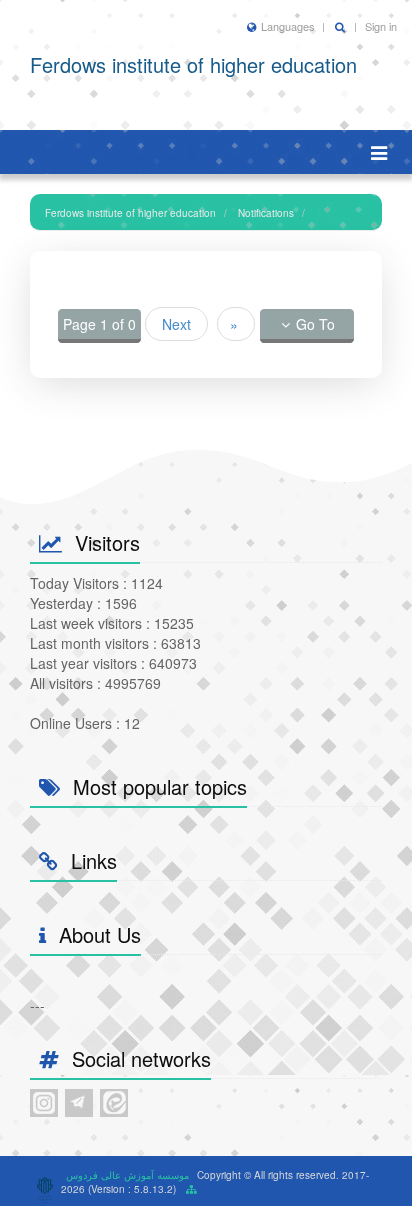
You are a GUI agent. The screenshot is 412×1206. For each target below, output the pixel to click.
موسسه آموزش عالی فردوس (127, 1175)
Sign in (381, 26)
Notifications (266, 213)
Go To (315, 324)
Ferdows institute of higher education (130, 213)
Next (176, 324)
